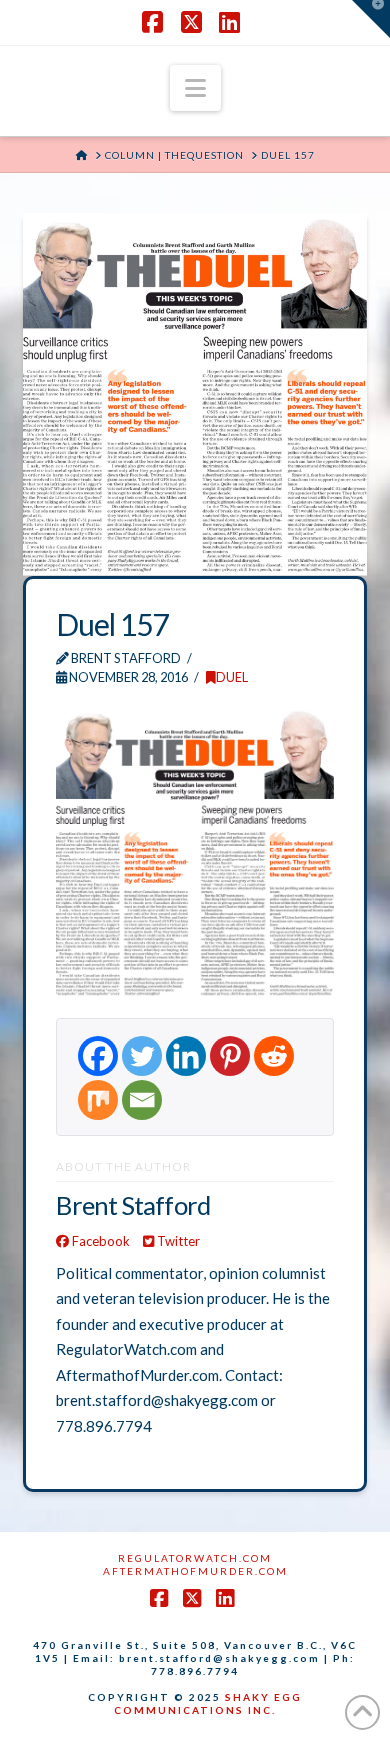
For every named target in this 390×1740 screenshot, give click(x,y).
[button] (195, 88)
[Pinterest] (230, 1056)
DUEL (232, 677)
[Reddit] (274, 1056)
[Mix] (98, 1100)
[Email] (142, 1100)
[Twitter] (142, 1056)
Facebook (99, 1241)
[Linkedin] (186, 1056)
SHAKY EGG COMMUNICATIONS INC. (208, 1703)
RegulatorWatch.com (195, 1558)
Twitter (177, 1241)
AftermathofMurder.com (195, 1571)
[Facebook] (98, 1056)
